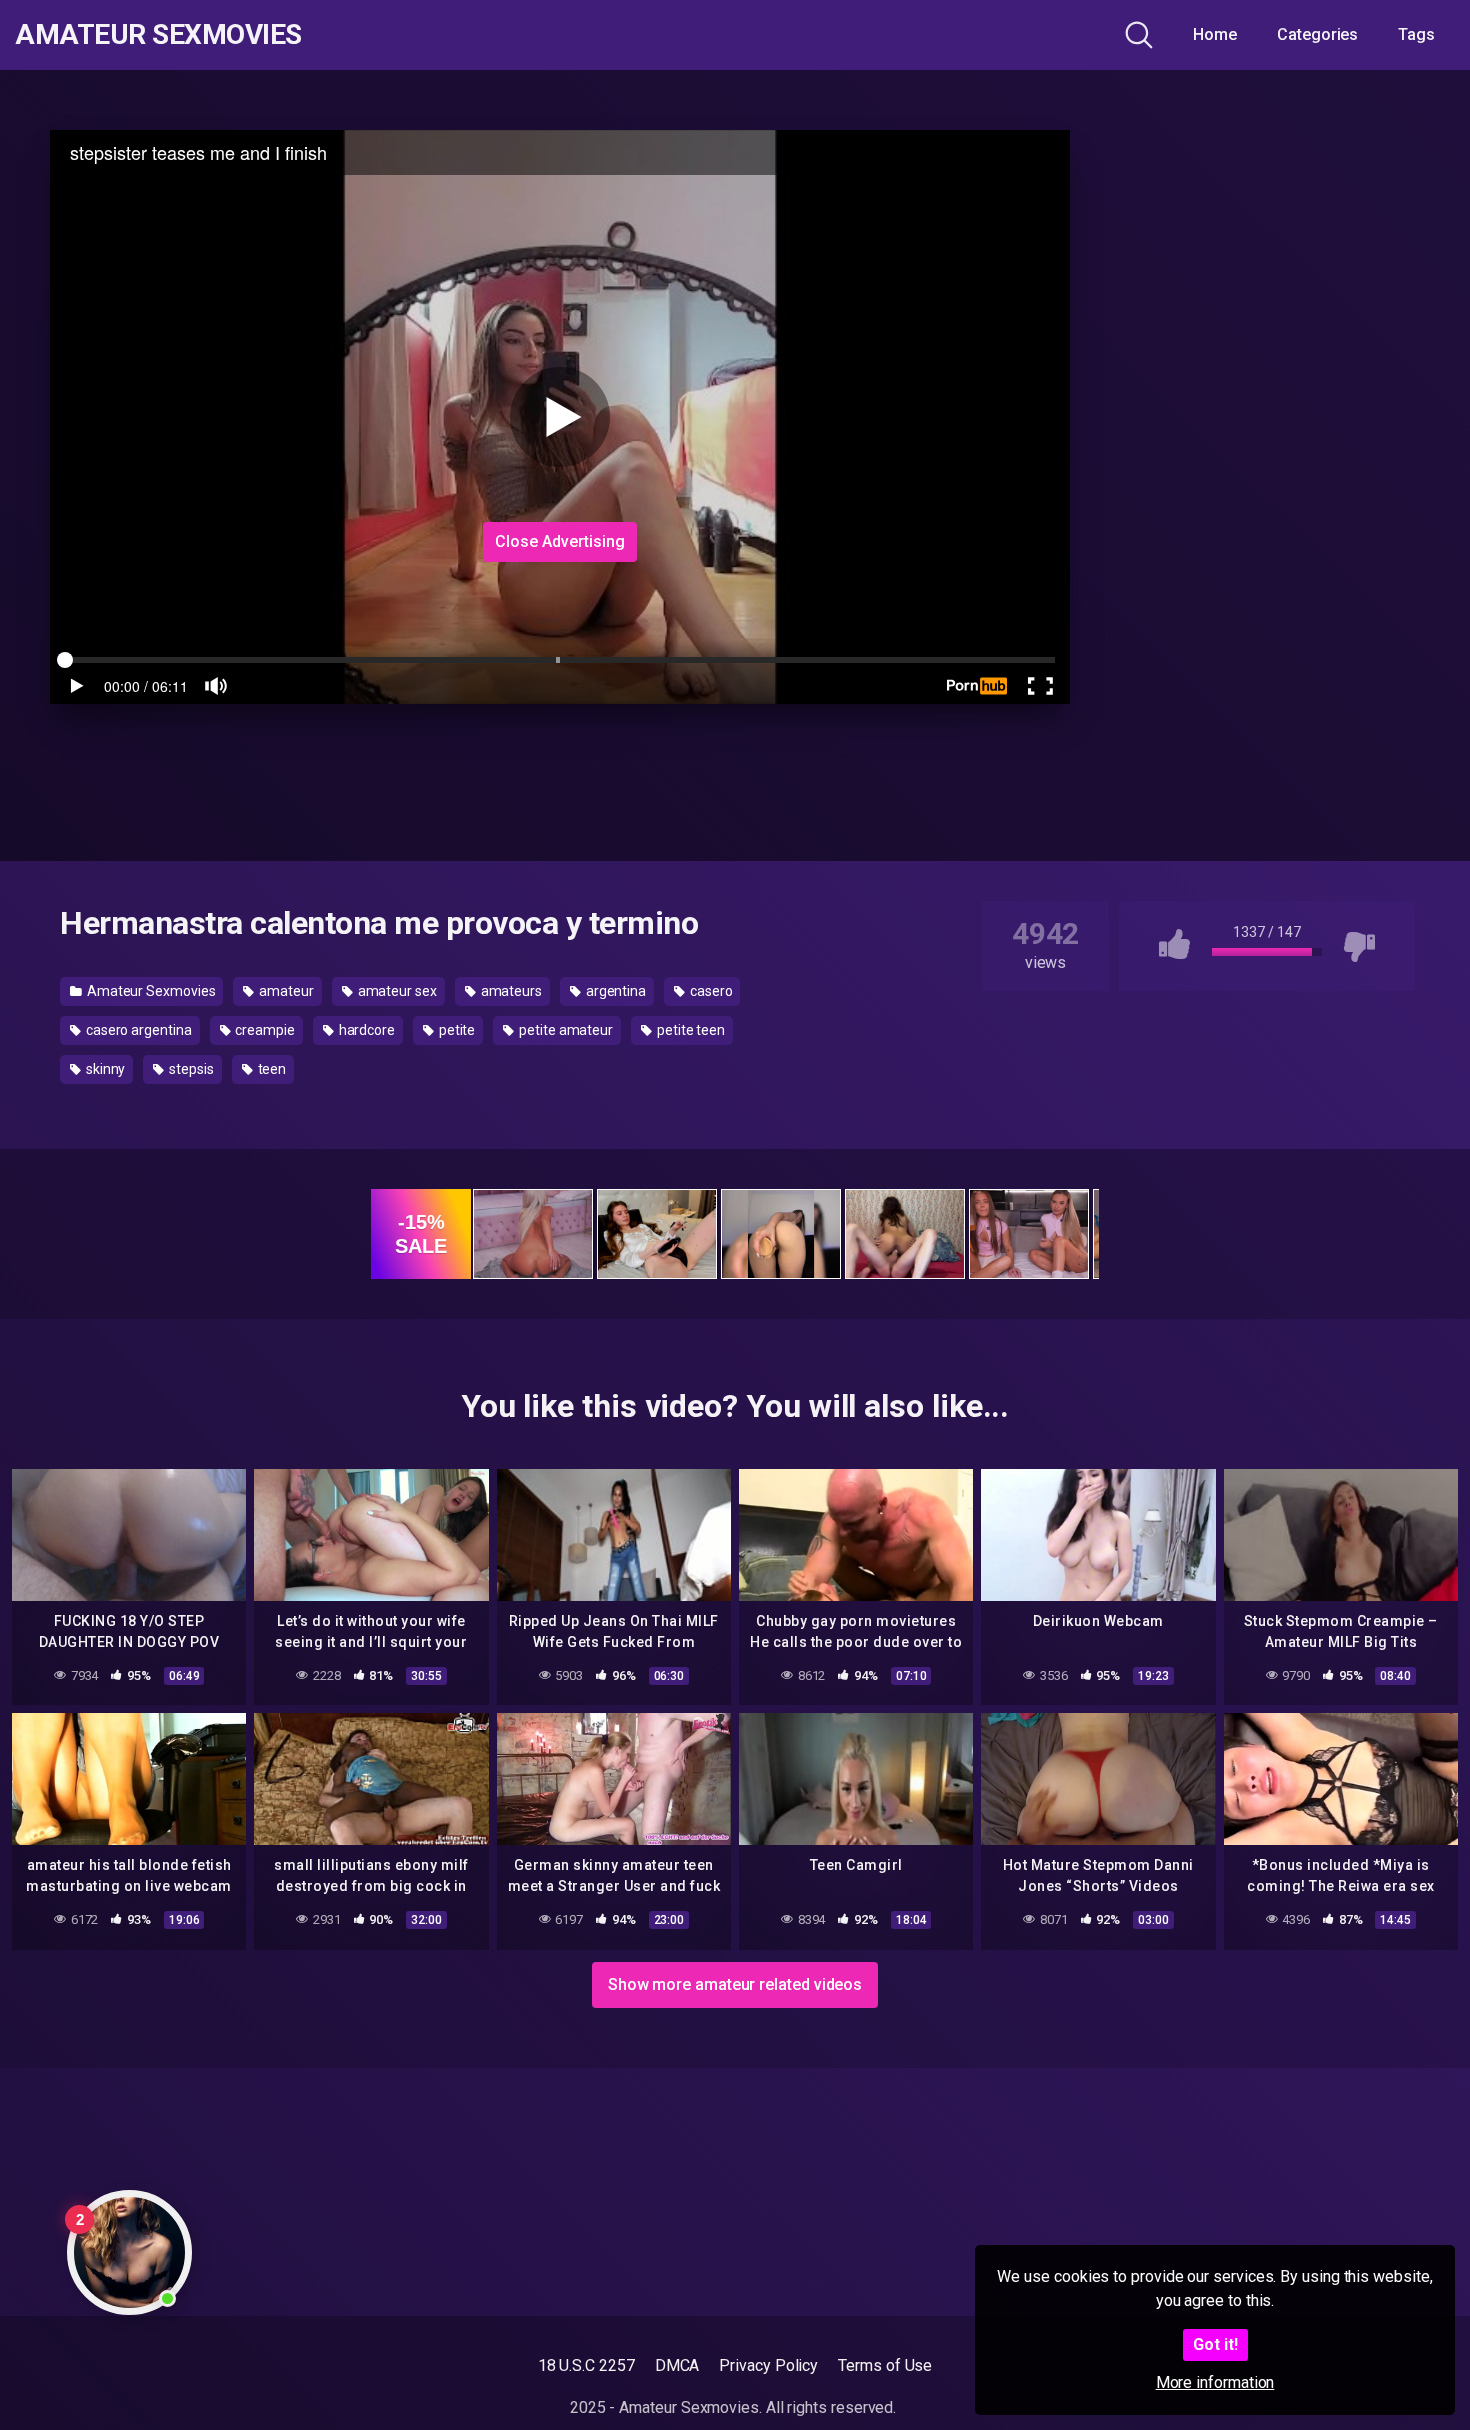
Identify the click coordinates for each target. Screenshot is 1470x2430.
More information (1215, 2382)
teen (271, 1069)
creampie (263, 1030)
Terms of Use (885, 2365)
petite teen (689, 1030)
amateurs (510, 991)
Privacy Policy (768, 2365)
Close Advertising (560, 541)
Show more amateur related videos (735, 1984)
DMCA (677, 2365)
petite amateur (564, 1030)
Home (1215, 34)
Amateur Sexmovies (158, 35)
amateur (284, 991)
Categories (1317, 34)
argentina (614, 991)
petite (455, 1030)
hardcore (365, 1030)
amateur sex (396, 991)
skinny (104, 1069)
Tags (1416, 34)
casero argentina (137, 1030)
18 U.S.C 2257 (586, 2365)
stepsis (189, 1069)
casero (709, 991)
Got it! (1215, 2344)
